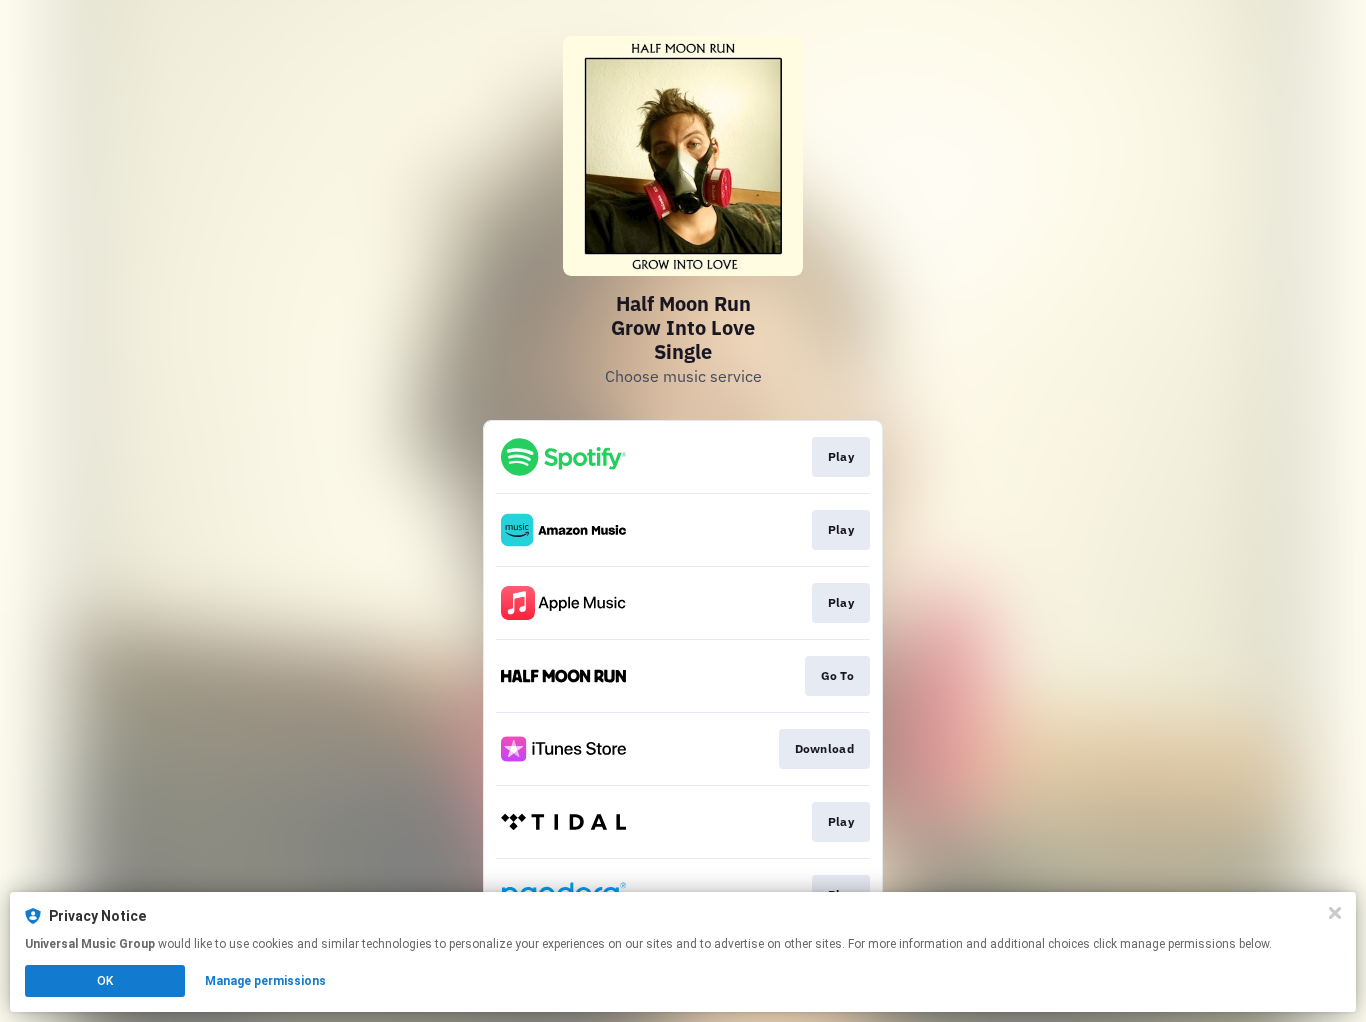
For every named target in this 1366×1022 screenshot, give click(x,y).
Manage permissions (265, 981)
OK (105, 981)
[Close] (1335, 913)
